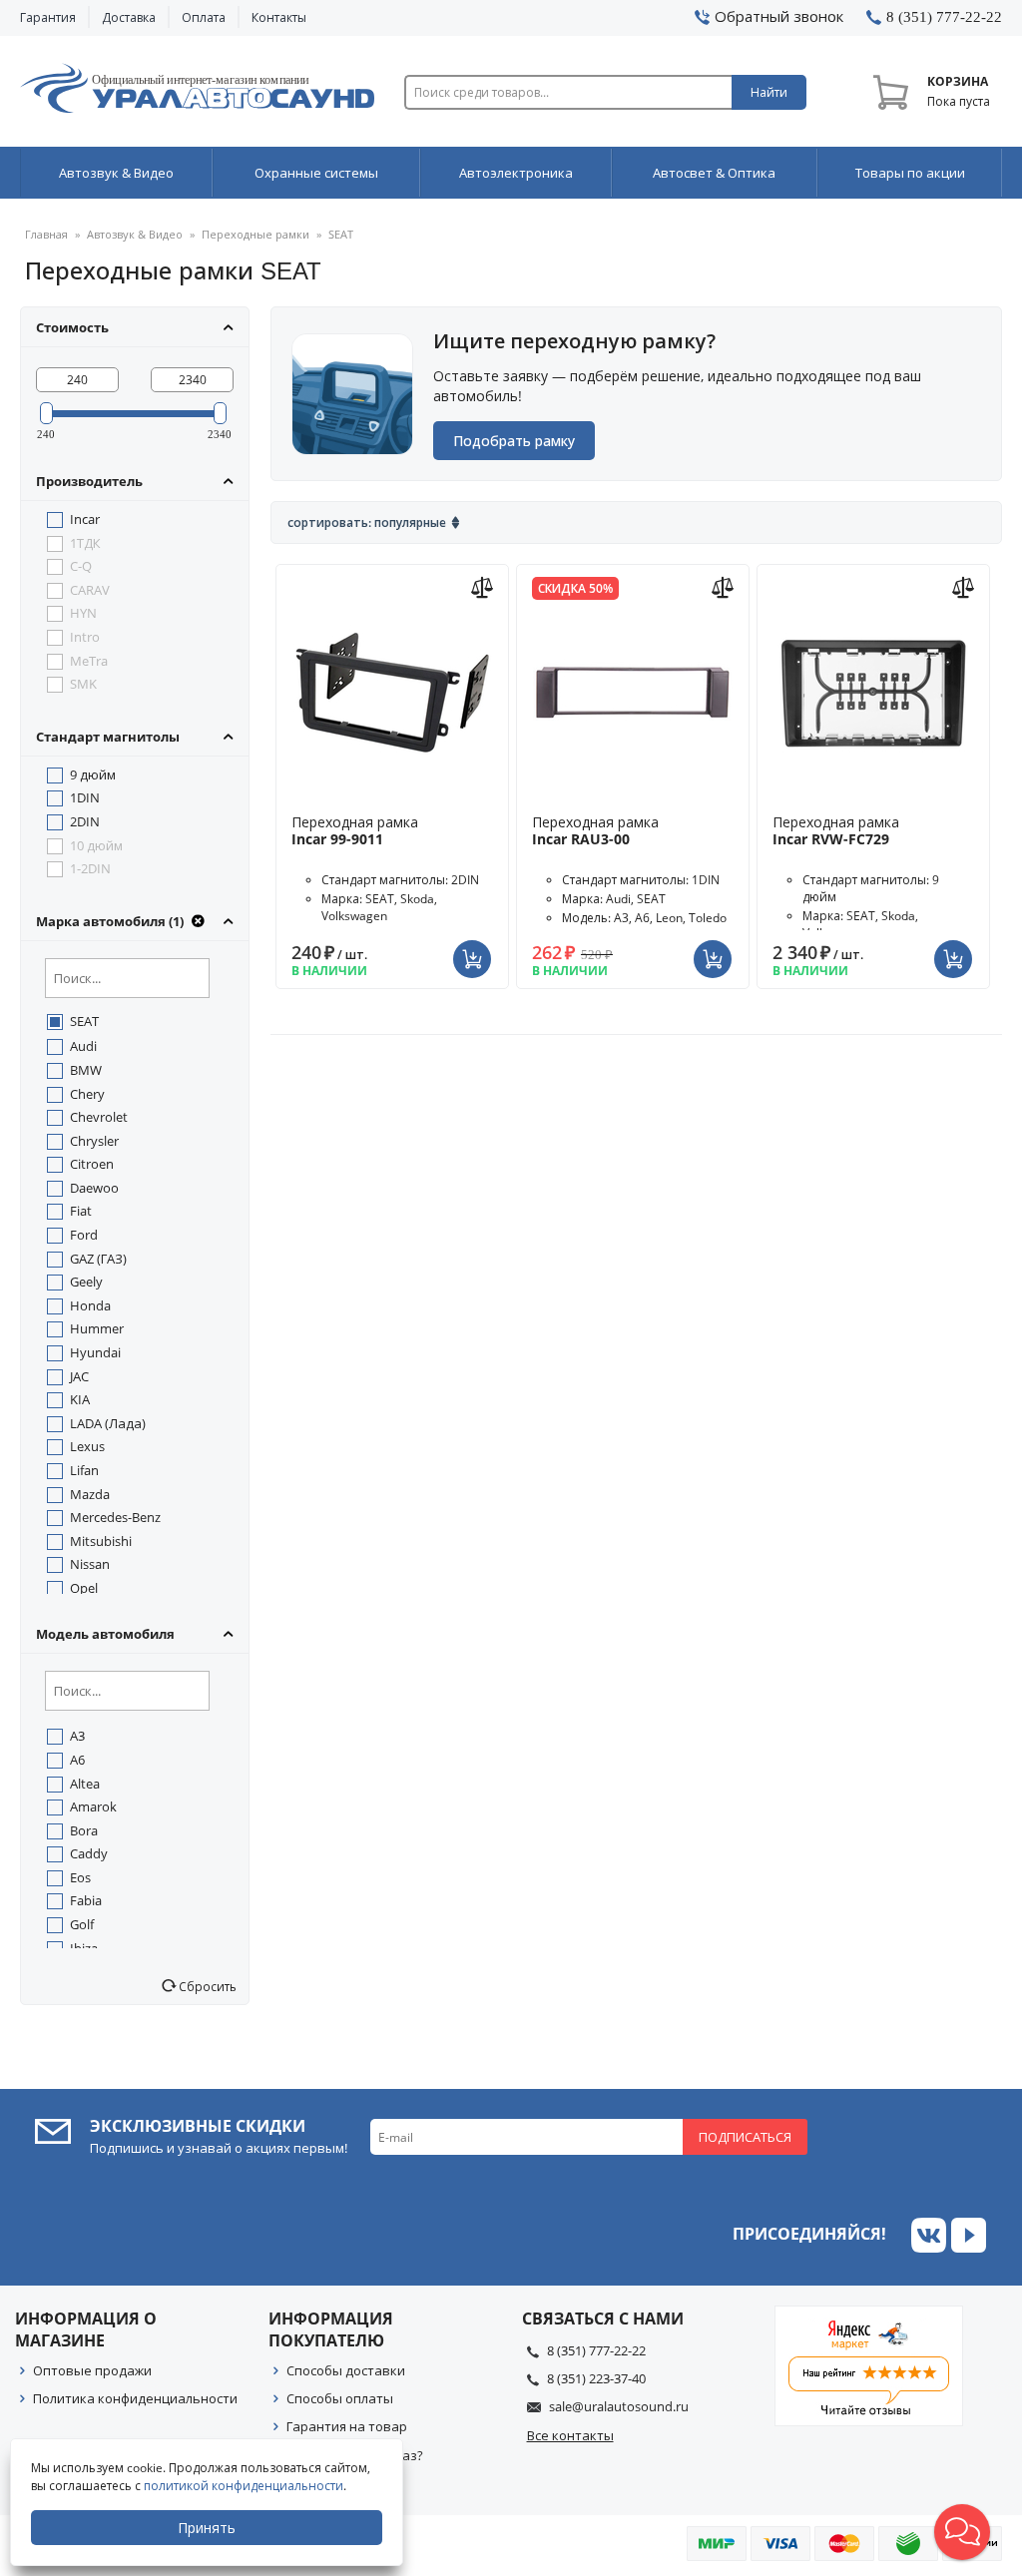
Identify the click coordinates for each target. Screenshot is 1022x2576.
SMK (83, 684)
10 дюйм (96, 845)
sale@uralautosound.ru (619, 2406)
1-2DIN (90, 868)
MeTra (89, 661)
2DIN (85, 821)
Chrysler (94, 1141)
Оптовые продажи (92, 2370)
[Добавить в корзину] (475, 947)
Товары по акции (910, 173)
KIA (80, 1399)
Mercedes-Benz (115, 1517)
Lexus (87, 1446)
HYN (83, 613)
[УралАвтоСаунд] (197, 92)
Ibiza (84, 1948)
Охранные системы (316, 173)
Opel (84, 1588)
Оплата (204, 17)
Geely (86, 1282)
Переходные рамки (255, 234)
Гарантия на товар (347, 2426)
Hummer (97, 1328)
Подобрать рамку (514, 441)
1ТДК (85, 543)
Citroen (92, 1164)
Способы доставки (346, 2370)
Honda (90, 1305)
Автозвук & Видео (116, 173)
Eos (80, 1877)
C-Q (81, 566)
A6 (77, 1760)
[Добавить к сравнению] (485, 585)
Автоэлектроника (516, 173)
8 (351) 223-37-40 (596, 2378)
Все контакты (570, 2435)
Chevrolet (99, 1117)
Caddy (89, 1853)
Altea (85, 1784)
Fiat (81, 1211)
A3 (77, 1736)
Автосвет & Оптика (714, 173)
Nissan (90, 1564)
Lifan (84, 1470)
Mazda (90, 1494)
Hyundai (95, 1352)
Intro (85, 637)
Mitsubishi (101, 1541)
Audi (83, 1046)
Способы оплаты (340, 2398)
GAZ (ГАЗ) (98, 1259)
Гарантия (48, 17)
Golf (82, 1924)
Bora (84, 1830)
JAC (79, 1376)
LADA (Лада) (108, 1423)
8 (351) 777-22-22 (596, 2350)
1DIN (85, 797)
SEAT (84, 1021)
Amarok (93, 1806)
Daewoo (94, 1188)
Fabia (86, 1900)
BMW (86, 1070)
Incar (85, 519)
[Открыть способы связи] (962, 2532)
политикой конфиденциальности (244, 2486)
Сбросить (206, 1986)
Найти (769, 92)
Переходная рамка (355, 830)
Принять (207, 2528)
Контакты (279, 17)
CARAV (90, 590)
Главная (46, 234)
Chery (87, 1094)
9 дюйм (93, 774)
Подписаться (745, 2137)
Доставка (129, 17)
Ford (84, 1235)
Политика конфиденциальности (135, 2398)
